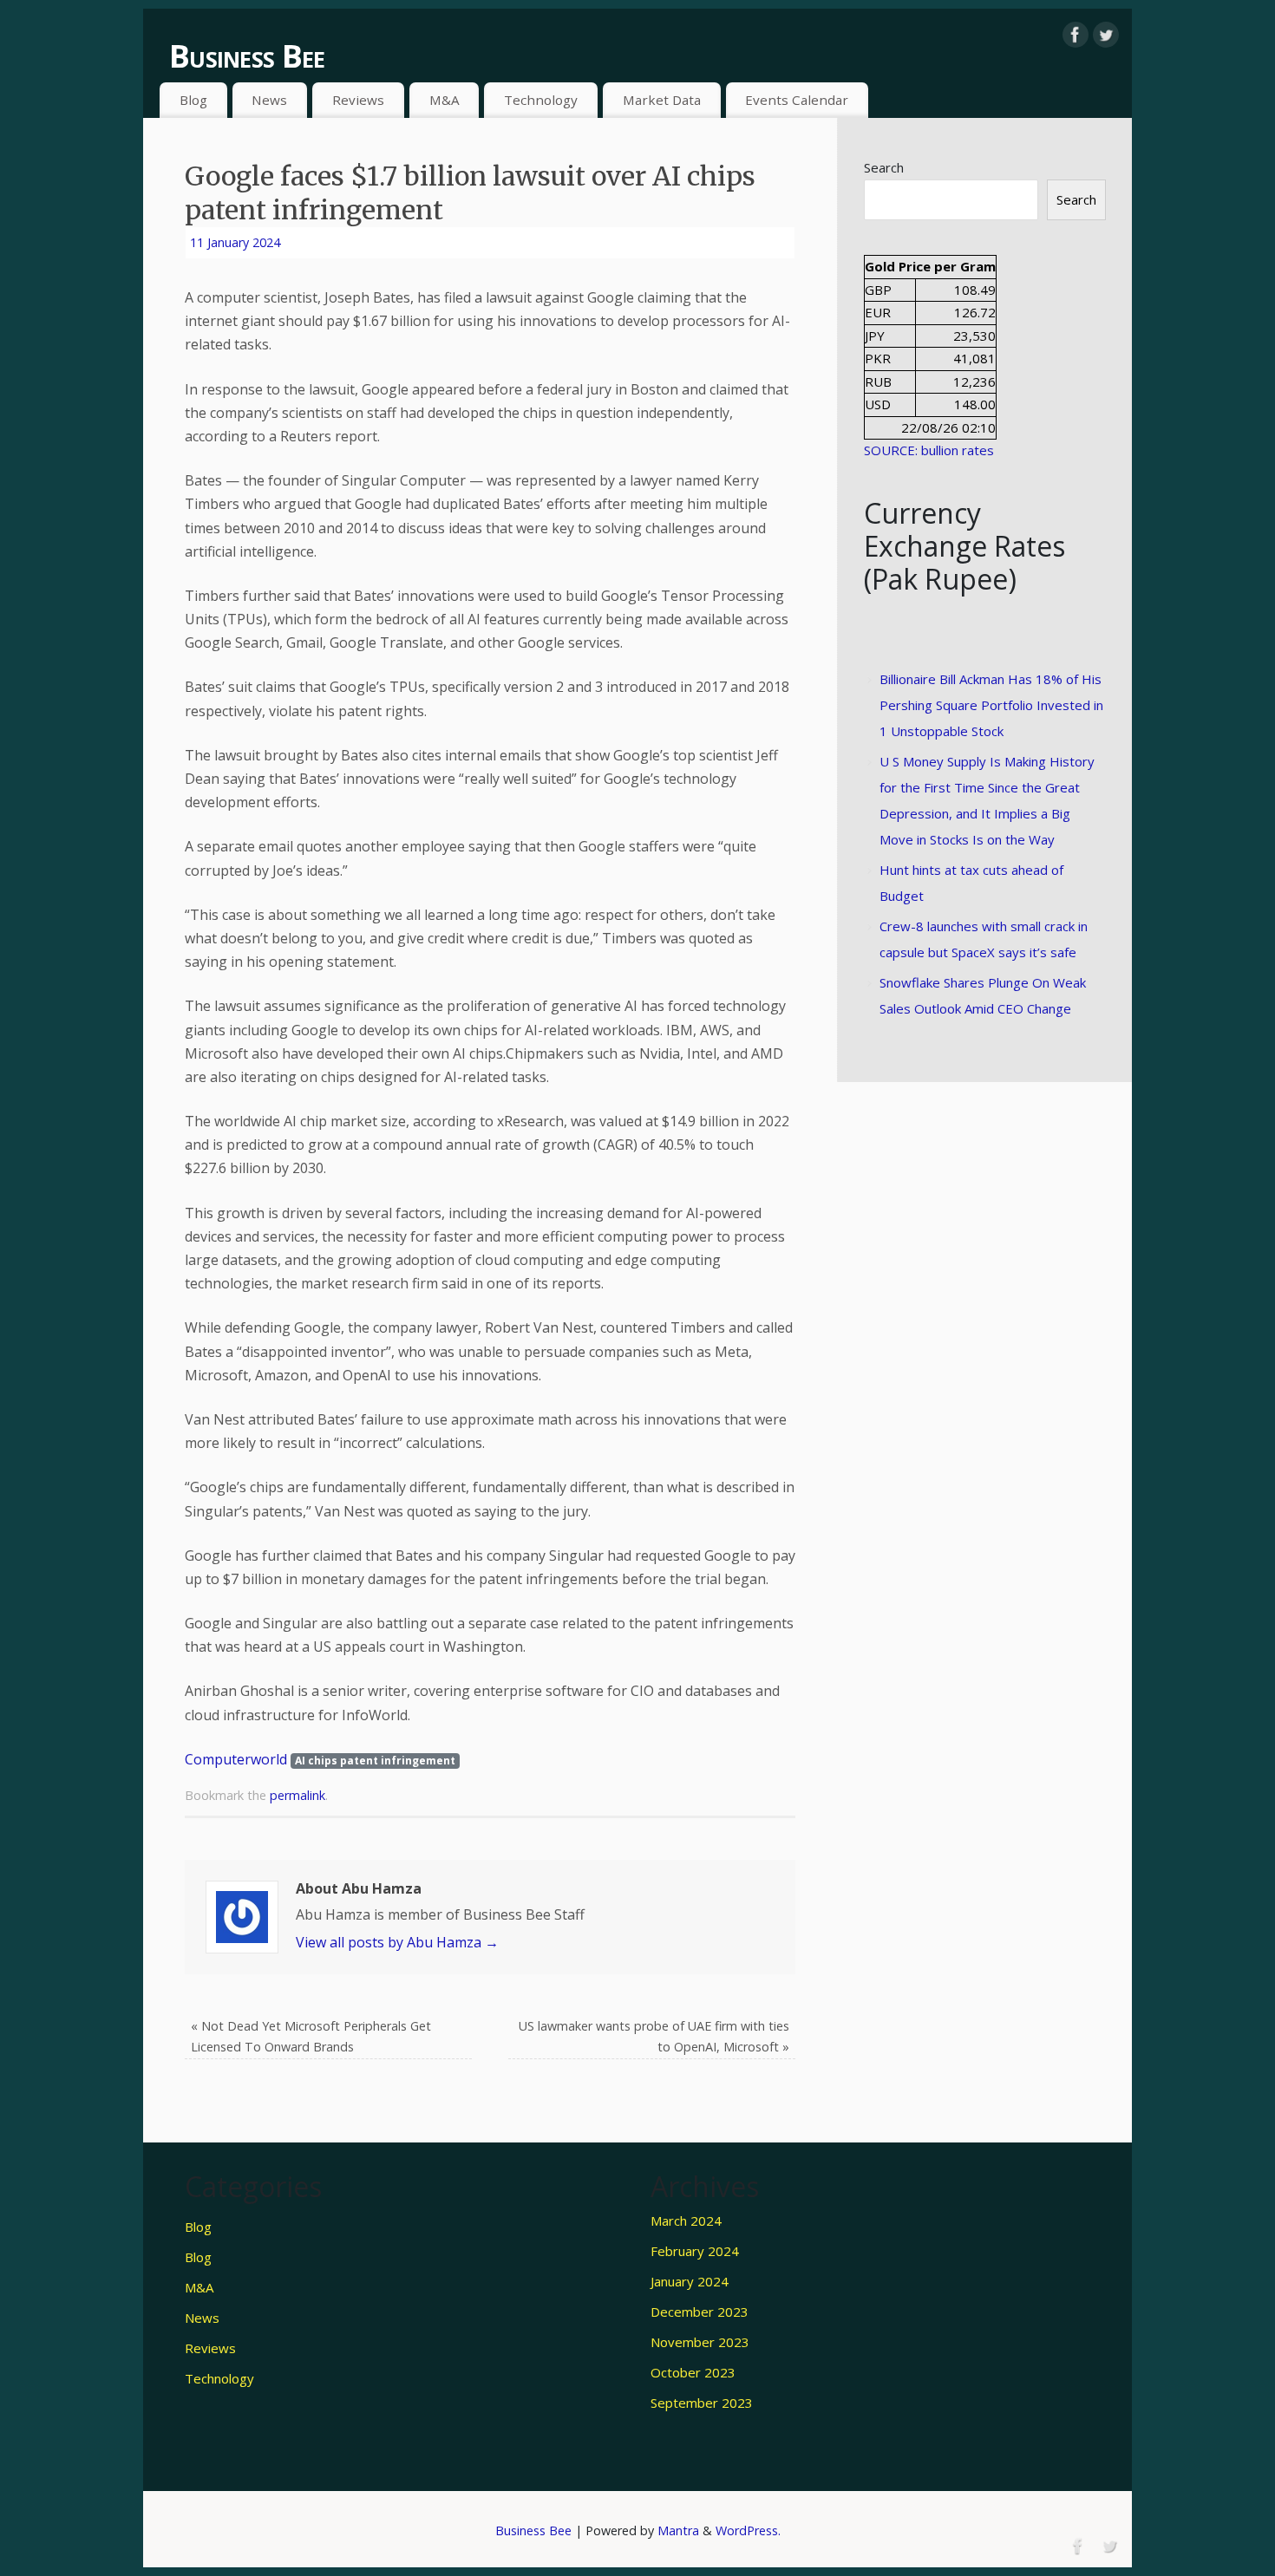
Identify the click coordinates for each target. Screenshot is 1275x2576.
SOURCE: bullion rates (929, 450)
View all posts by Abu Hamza (397, 1942)
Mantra (678, 2530)
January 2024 (690, 2281)
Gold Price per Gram (930, 266)
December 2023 (700, 2312)
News (269, 100)
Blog (193, 100)
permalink (297, 1795)
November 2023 (700, 2342)
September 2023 (702, 2403)
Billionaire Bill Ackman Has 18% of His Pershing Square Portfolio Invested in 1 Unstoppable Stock (991, 705)
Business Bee (247, 56)
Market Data (662, 100)
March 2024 (686, 2221)
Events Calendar (797, 100)
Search (884, 167)
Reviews (358, 100)
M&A (445, 100)
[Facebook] (1076, 35)
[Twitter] (1106, 35)
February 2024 (695, 2251)
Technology (541, 100)
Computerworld (236, 1759)
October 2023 (693, 2372)
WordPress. (748, 2530)
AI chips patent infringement (375, 1761)
